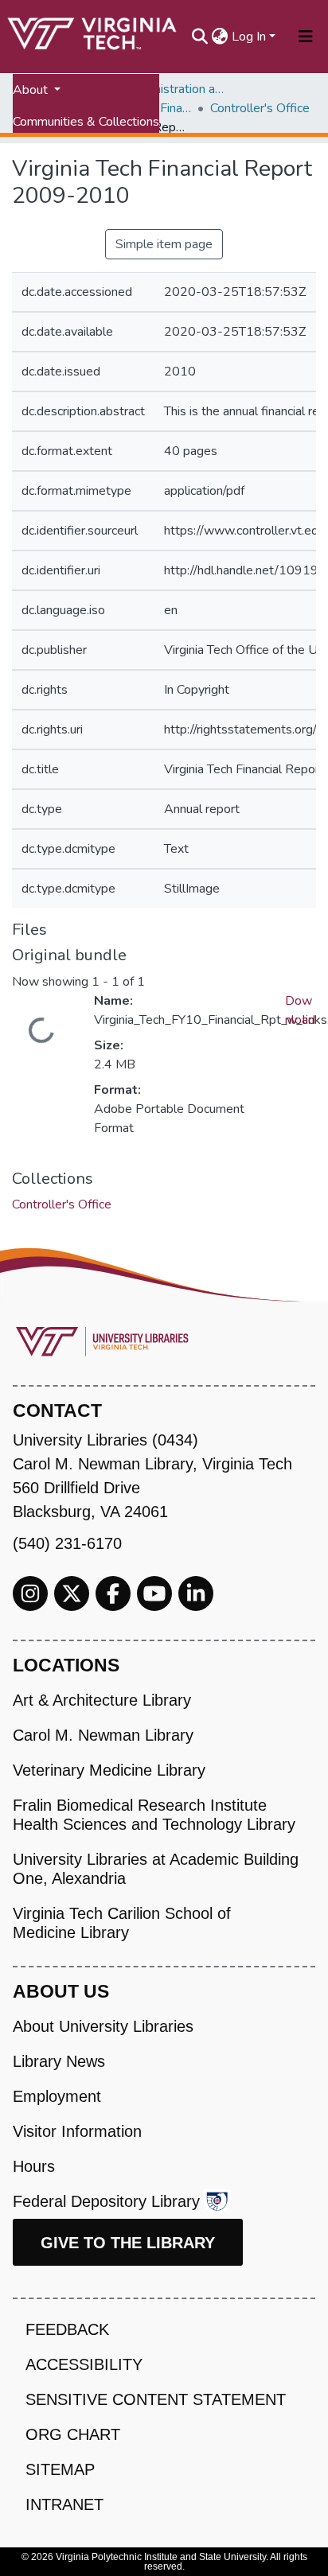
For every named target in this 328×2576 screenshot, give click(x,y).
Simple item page (164, 244)
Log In (249, 37)
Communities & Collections (86, 122)
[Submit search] (200, 37)
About (32, 90)
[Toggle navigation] (306, 37)
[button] (220, 37)
